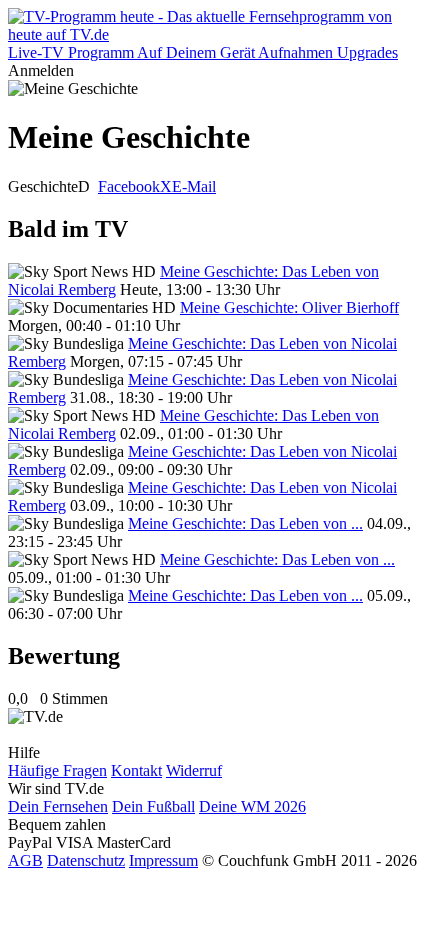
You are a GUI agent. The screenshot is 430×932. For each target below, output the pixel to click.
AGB (25, 860)
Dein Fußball (153, 806)
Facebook (129, 186)
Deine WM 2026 (252, 806)
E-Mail (194, 186)
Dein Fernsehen (58, 806)
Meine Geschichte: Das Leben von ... (245, 523)
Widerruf (194, 770)
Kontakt (136, 770)
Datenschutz (86, 860)
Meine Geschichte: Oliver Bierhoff (289, 307)
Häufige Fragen (57, 770)
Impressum (163, 860)
